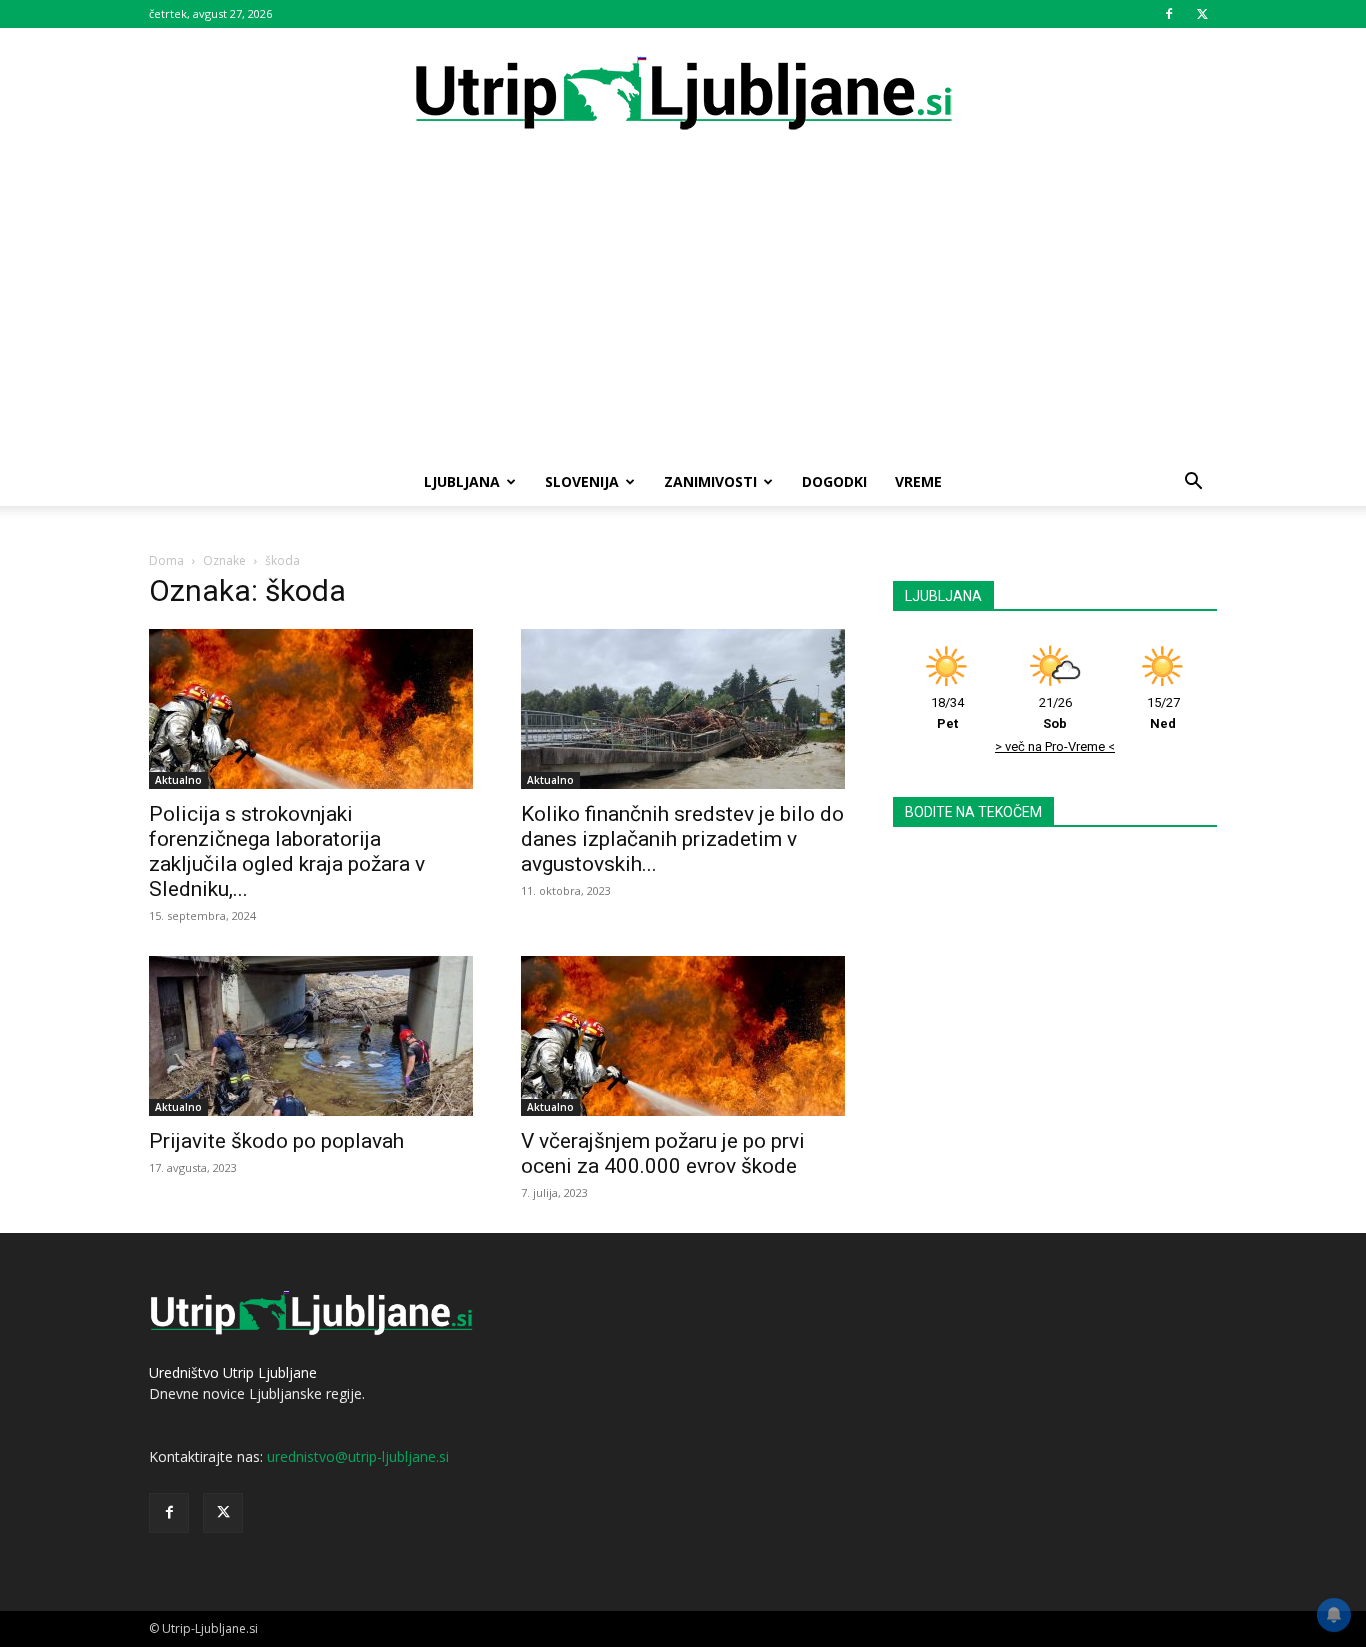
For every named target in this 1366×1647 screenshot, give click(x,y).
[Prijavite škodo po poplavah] (311, 1036)
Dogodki (834, 481)
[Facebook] (1169, 14)
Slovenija (582, 481)
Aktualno (178, 780)
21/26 (1055, 713)
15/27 (1163, 713)
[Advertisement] (683, 308)
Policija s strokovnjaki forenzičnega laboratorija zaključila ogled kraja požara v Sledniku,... (287, 851)
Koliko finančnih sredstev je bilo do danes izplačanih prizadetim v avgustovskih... (682, 839)
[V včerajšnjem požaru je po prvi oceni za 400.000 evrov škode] (683, 1036)
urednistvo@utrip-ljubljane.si (358, 1456)
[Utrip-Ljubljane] (683, 94)
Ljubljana (462, 481)
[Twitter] (1202, 14)
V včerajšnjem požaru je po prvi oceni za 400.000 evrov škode (663, 1153)
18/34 (947, 713)
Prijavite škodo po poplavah (276, 1141)
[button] (1193, 483)
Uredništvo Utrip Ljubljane (233, 1372)
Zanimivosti (710, 481)
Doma (166, 560)
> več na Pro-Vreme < (1055, 746)
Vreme (918, 481)
